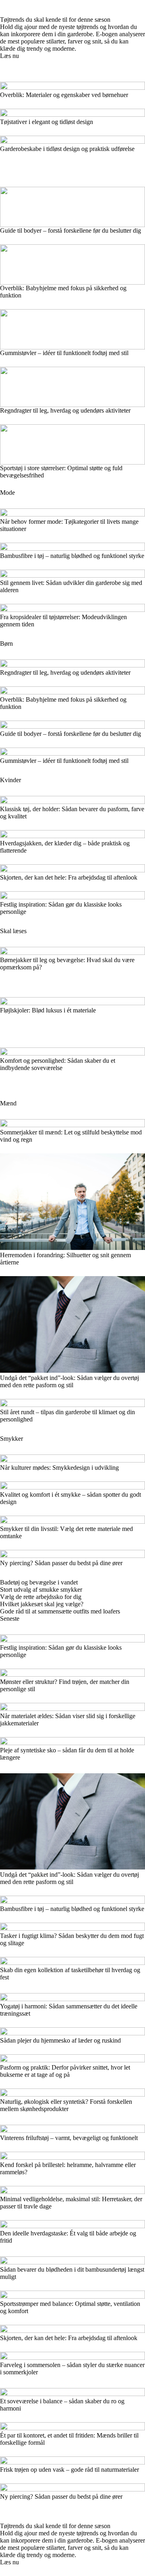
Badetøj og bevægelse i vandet (39, 1582)
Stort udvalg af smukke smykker (41, 1590)
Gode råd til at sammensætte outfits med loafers (60, 1611)
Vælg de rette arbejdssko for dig (41, 1597)
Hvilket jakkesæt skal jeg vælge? (42, 1604)
